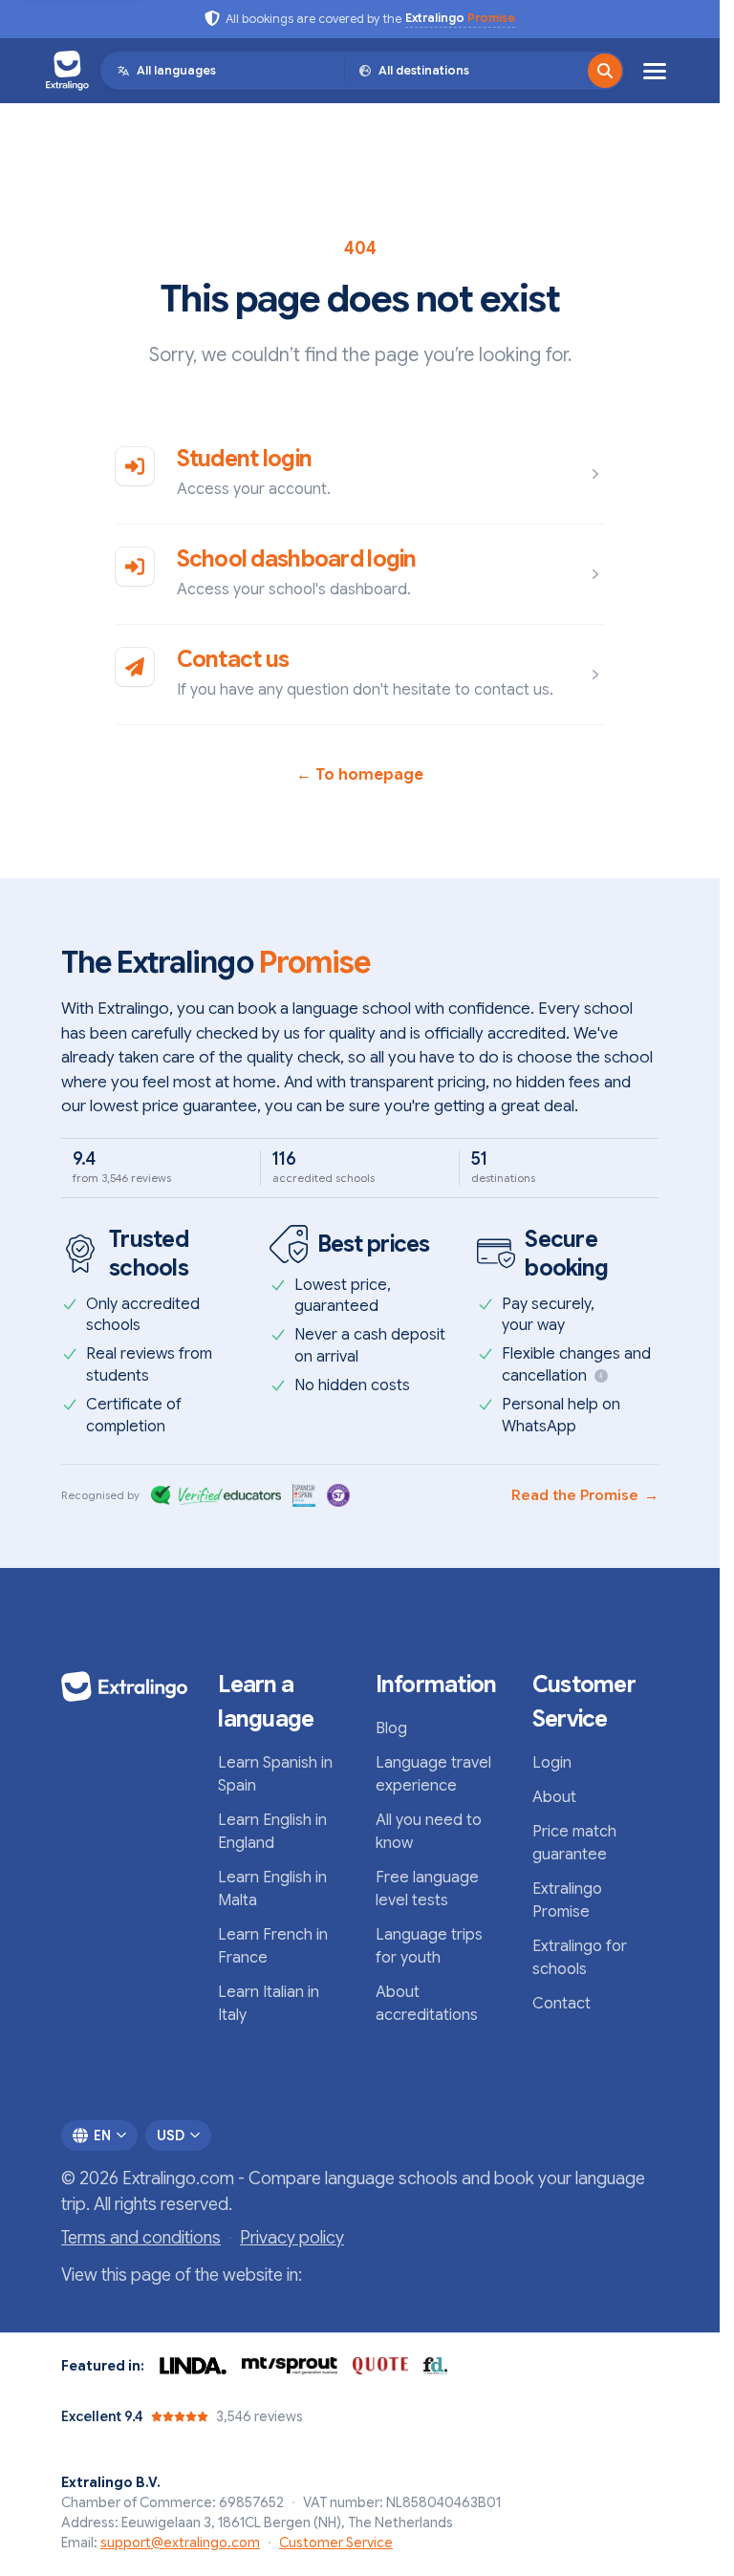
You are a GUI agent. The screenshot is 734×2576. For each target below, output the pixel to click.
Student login (245, 459)
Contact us (233, 659)
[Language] (605, 71)
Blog (391, 1728)
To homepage (360, 775)
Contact (561, 2004)
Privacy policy (292, 2238)
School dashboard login (297, 559)
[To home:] (124, 1686)
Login (552, 1763)
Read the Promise (585, 1495)
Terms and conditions (141, 2238)
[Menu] (655, 71)
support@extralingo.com (180, 2543)
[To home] (67, 71)
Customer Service (336, 2543)
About (554, 1797)
